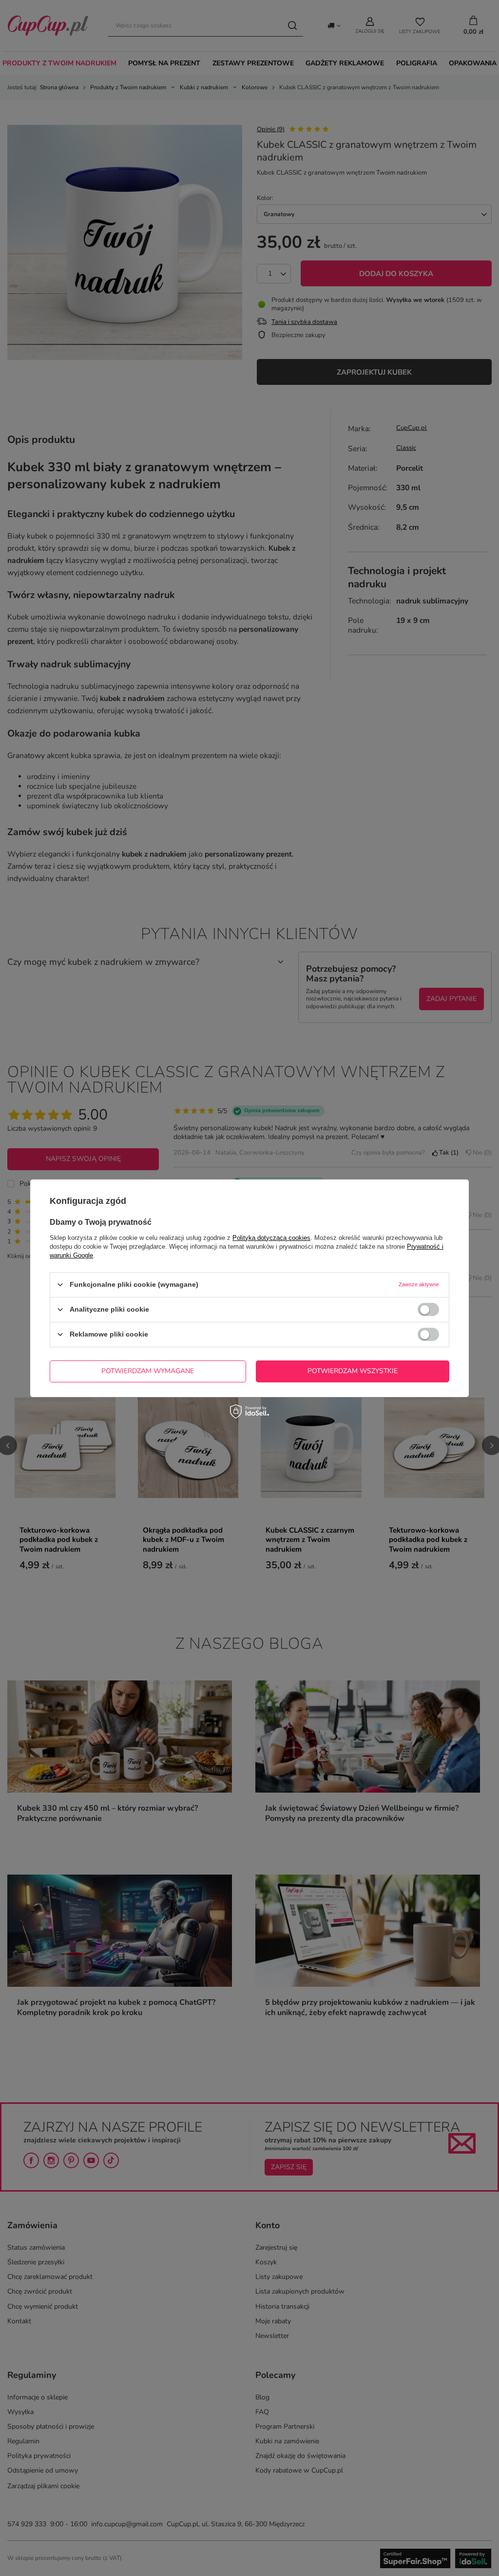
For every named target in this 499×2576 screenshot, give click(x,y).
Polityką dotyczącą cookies (271, 1237)
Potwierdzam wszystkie (353, 1371)
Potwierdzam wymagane (148, 1371)
